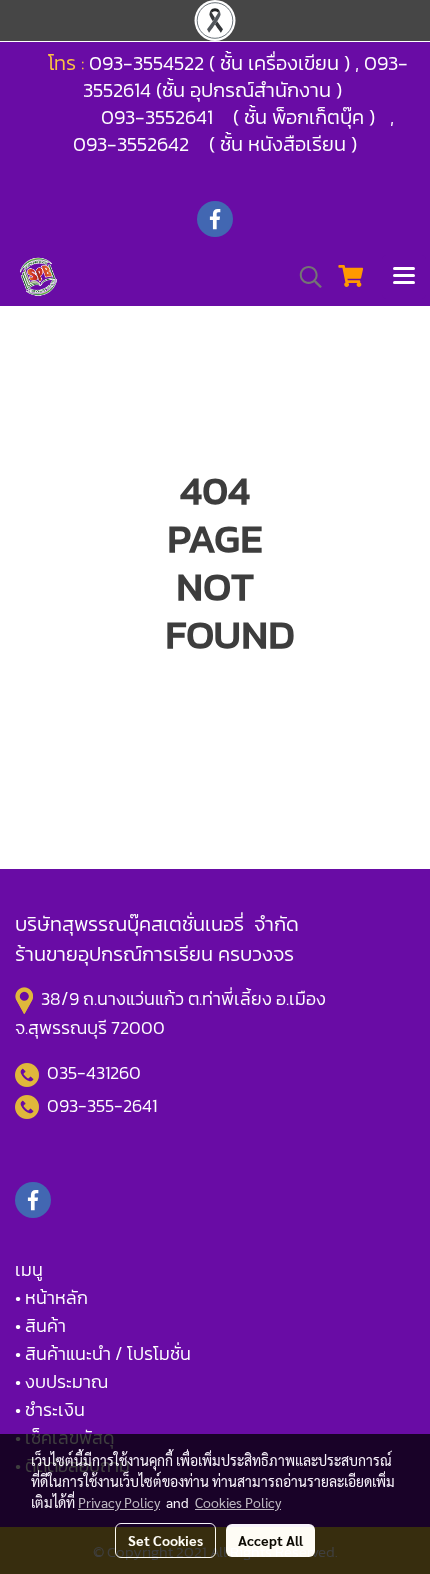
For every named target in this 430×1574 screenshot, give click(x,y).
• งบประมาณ (61, 1381)
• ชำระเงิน (50, 1409)
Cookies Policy (238, 1502)
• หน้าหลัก (51, 1297)
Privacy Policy (119, 1502)
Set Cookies (165, 1540)
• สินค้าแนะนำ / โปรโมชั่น (103, 1353)
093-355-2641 (102, 1105)
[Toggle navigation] (404, 277)
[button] (304, 277)
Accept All (270, 1540)
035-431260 (96, 1072)
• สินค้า (40, 1325)
